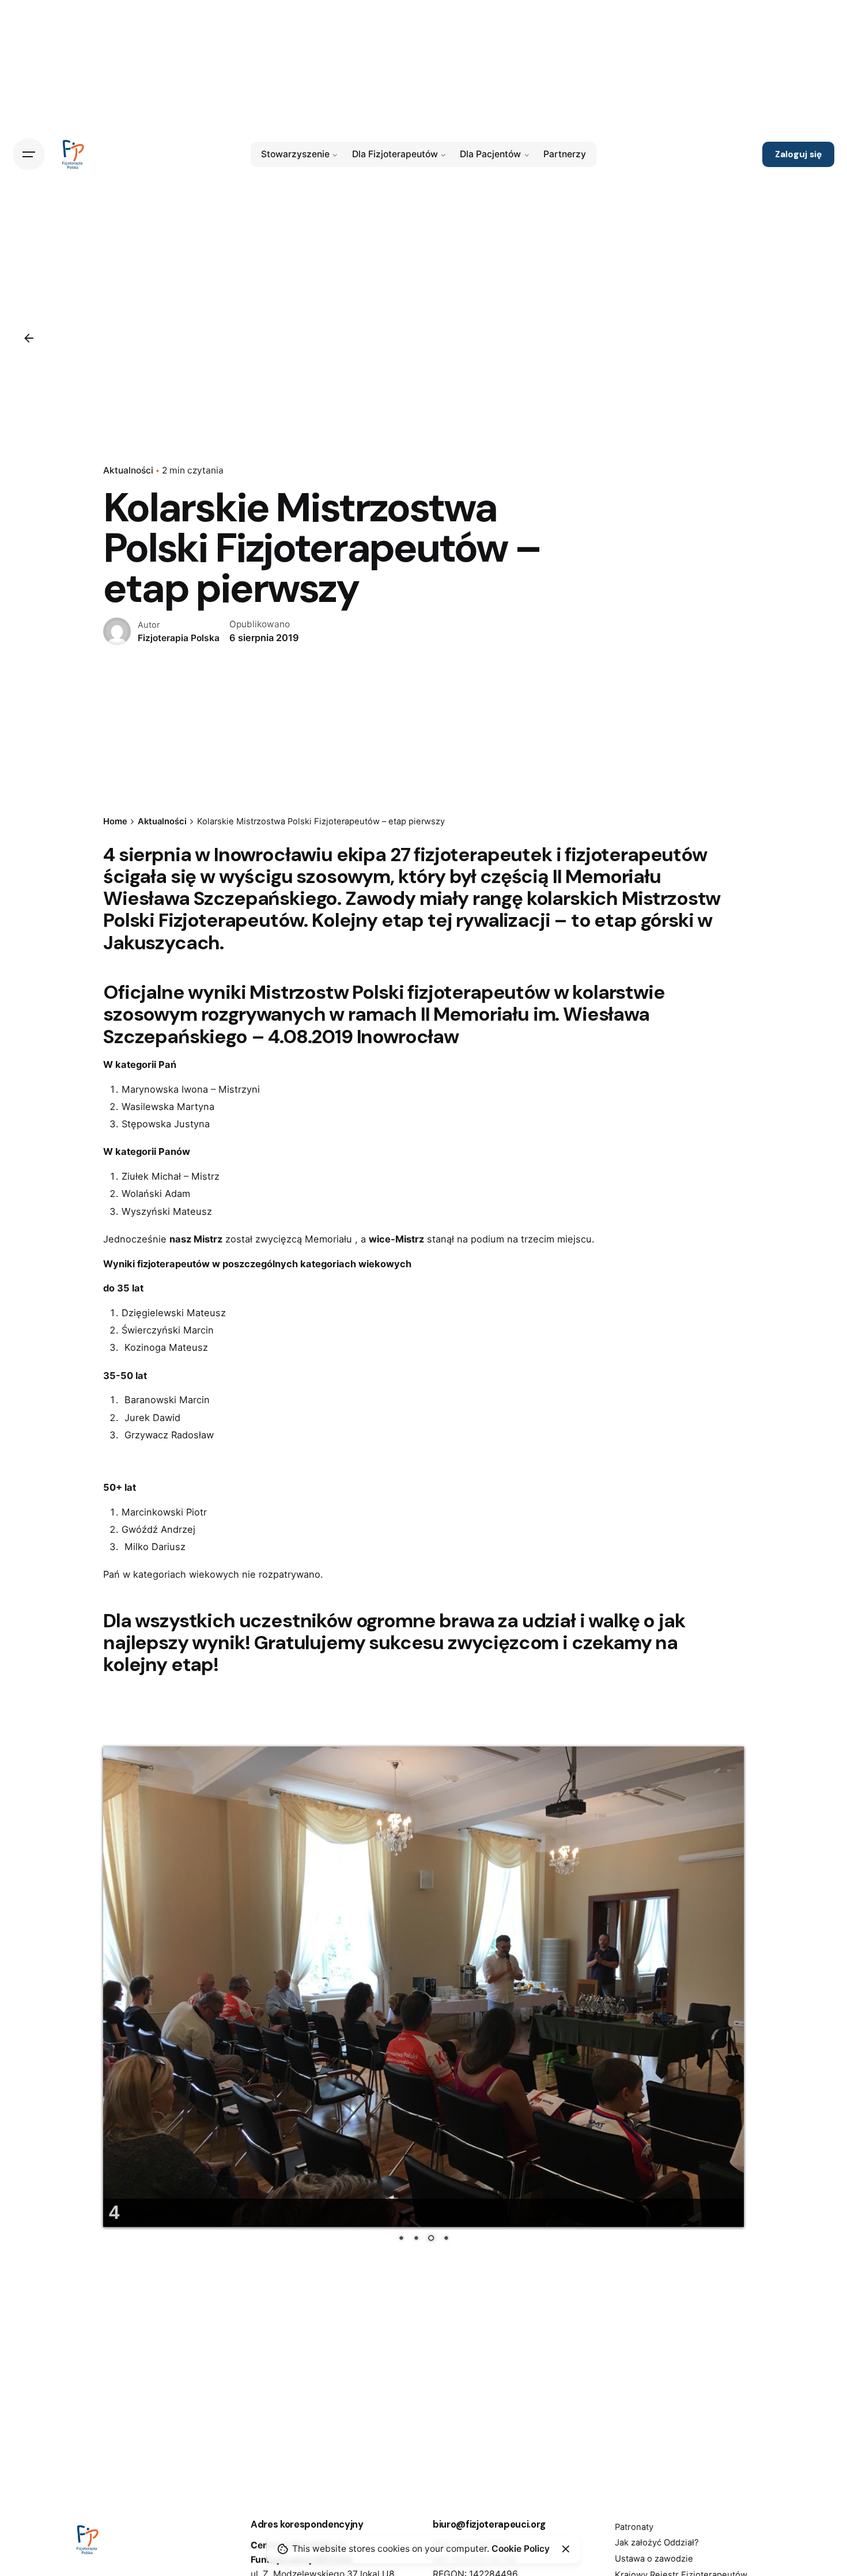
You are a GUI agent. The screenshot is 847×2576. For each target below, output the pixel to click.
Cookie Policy (521, 2549)
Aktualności (128, 470)
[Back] (29, 338)
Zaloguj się (798, 154)
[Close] (566, 2549)
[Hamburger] (29, 154)
